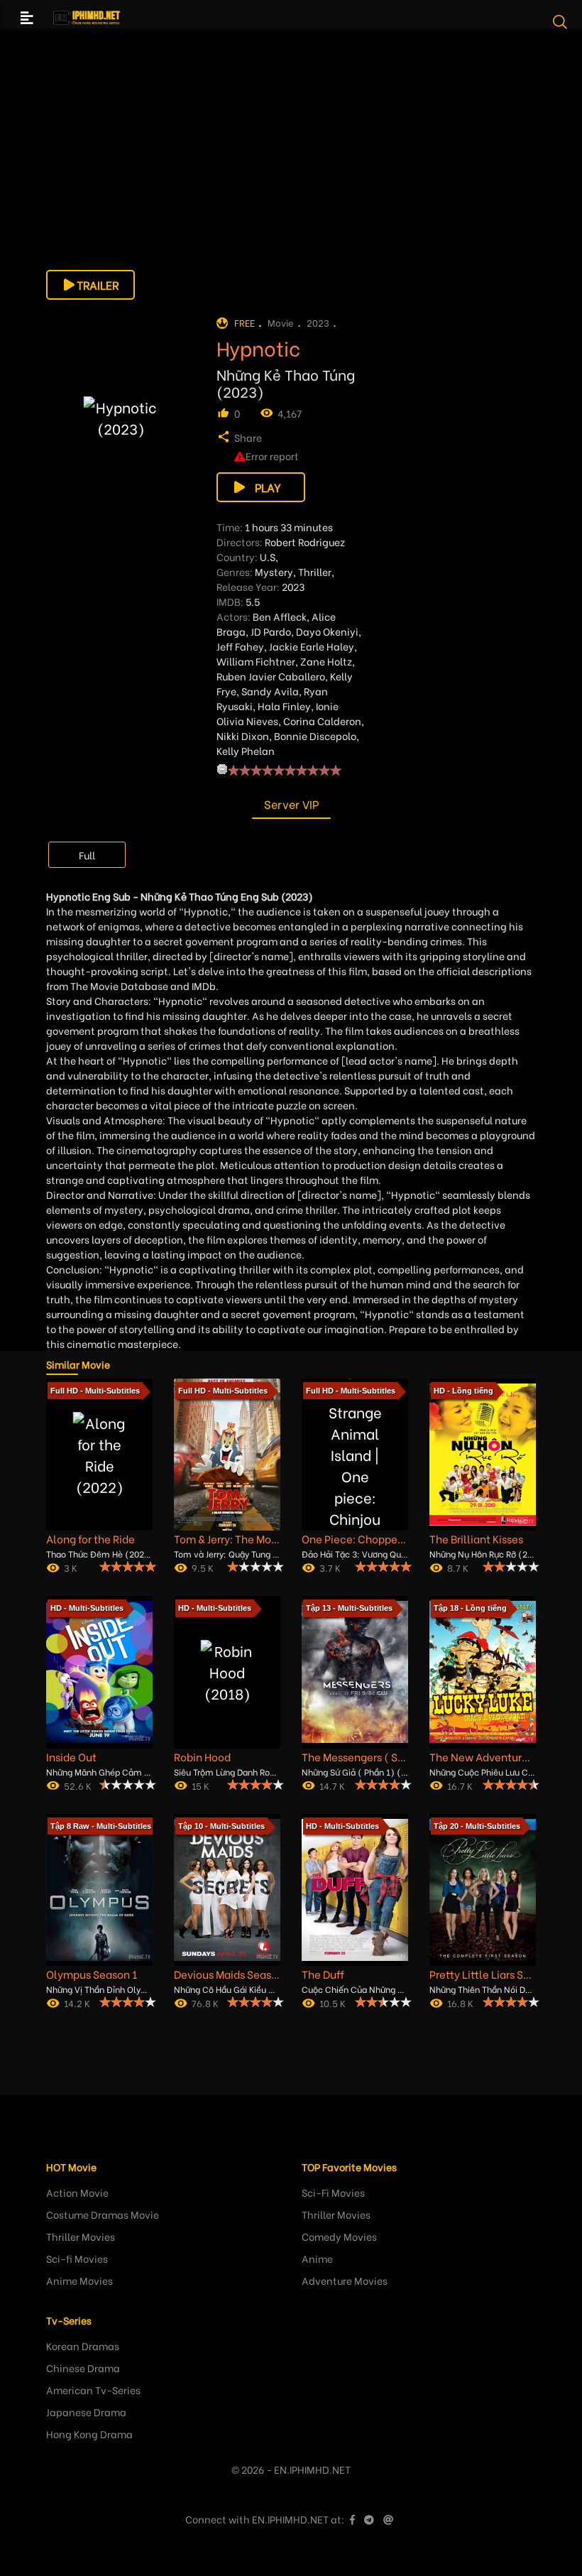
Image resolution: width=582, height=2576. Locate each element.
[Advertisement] (291, 170)
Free (245, 322)
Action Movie (77, 2192)
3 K (71, 1567)
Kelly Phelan (246, 750)
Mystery (274, 571)
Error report (272, 456)
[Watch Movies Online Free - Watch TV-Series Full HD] (87, 18)
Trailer (98, 284)
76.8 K (205, 2002)
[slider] (285, 770)
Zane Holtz (326, 661)
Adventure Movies (345, 2280)
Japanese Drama (86, 2412)
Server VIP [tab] (291, 804)
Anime (317, 2258)
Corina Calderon (322, 721)
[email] (388, 2519)
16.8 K (460, 2002)
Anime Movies (79, 2280)
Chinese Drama (83, 2368)
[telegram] (369, 2519)
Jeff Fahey (240, 646)
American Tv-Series (93, 2390)
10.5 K (333, 2002)
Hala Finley (284, 706)
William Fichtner (256, 661)
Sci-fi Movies (77, 2258)
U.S (268, 556)
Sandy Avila (270, 691)
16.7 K (460, 1785)
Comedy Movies (339, 2236)
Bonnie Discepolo (315, 735)
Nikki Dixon (243, 735)
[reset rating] (222, 769)
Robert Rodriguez (305, 542)
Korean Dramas (83, 2346)
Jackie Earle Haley (312, 646)
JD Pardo (271, 631)
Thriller (315, 571)
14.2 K (77, 2002)
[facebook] (352, 2519)
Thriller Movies (81, 2236)
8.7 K (458, 1567)
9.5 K (203, 1567)
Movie (281, 322)
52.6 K (78, 1785)
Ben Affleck (280, 616)
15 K (201, 1785)
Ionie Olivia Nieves (278, 713)
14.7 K (332, 1785)
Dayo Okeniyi (327, 631)
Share (248, 437)
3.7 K (330, 1567)
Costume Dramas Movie (103, 2214)
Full (87, 855)
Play (268, 487)
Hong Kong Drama (89, 2434)
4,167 (290, 413)
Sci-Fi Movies (333, 2192)
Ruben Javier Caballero (271, 676)
